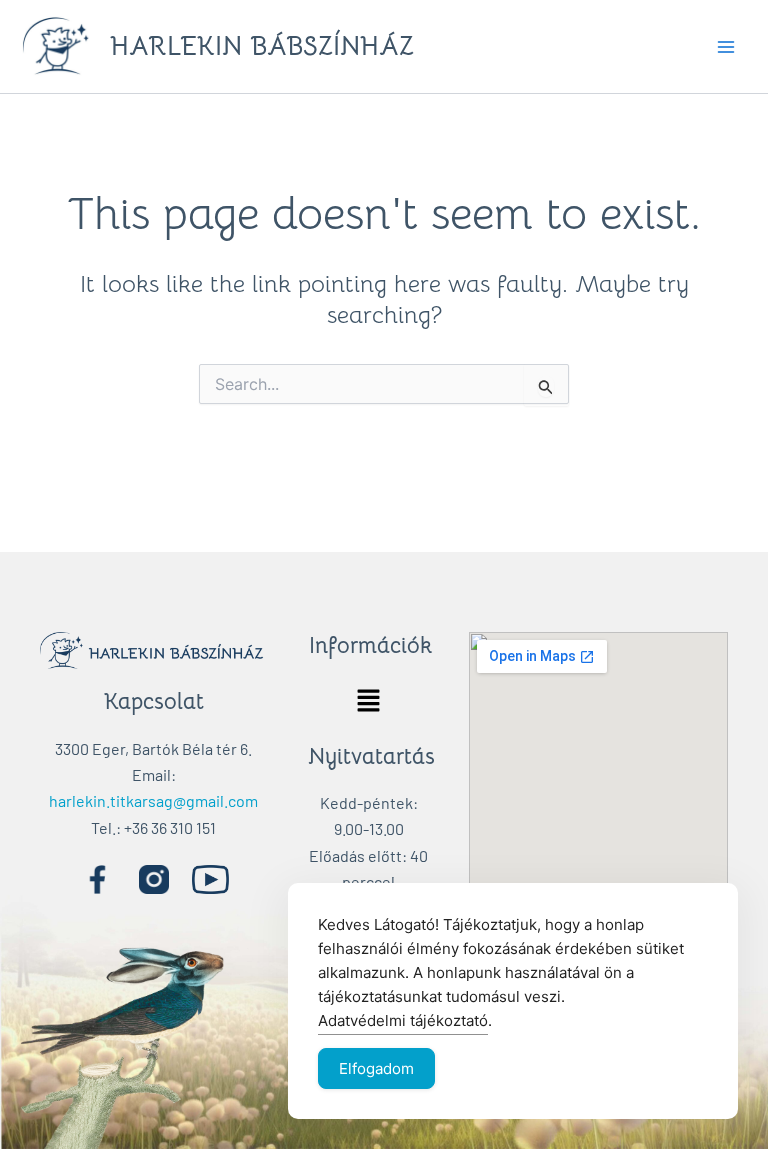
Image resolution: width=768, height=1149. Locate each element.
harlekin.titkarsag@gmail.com (153, 800)
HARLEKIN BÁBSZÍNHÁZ (262, 46)
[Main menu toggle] (726, 47)
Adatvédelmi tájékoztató (403, 1020)
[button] (368, 701)
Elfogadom (376, 1068)
